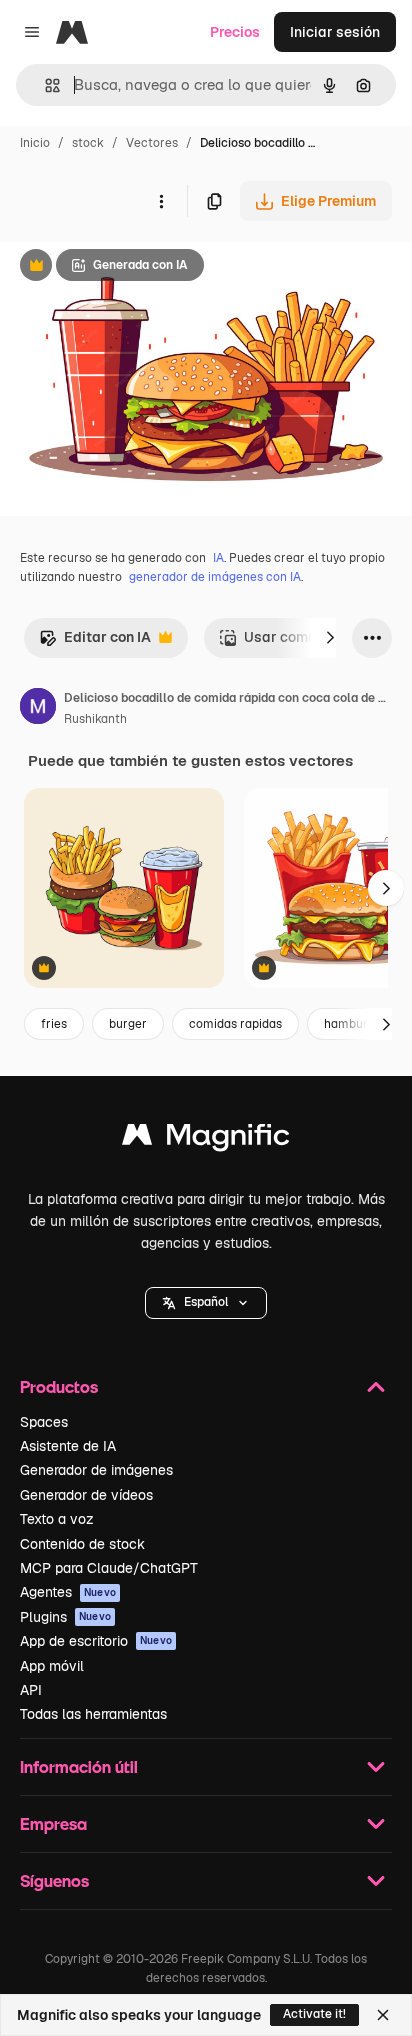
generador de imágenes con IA (215, 577)
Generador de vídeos (86, 1495)
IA (218, 558)
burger (128, 1024)
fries (54, 1024)
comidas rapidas (235, 1024)
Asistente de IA (68, 1446)
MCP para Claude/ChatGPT (109, 1568)
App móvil (52, 1666)
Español (206, 1302)
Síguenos (54, 1880)
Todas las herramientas (93, 1714)
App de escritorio (96, 1641)
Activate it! (314, 2014)
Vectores (152, 143)
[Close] (383, 2015)
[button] (206, 1303)
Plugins (65, 1617)
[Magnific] (206, 1139)
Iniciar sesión (335, 32)
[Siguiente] (330, 638)
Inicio (35, 143)
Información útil (79, 1766)
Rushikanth (95, 719)
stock (88, 143)
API (31, 1690)
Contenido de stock (82, 1544)
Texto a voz (57, 1519)
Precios (235, 32)
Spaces (44, 1422)
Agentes (68, 1592)
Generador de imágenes (96, 1470)
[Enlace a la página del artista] (38, 709)
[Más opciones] (161, 201)
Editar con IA (95, 642)
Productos (59, 1386)
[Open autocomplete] (44, 85)
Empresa (53, 1823)
